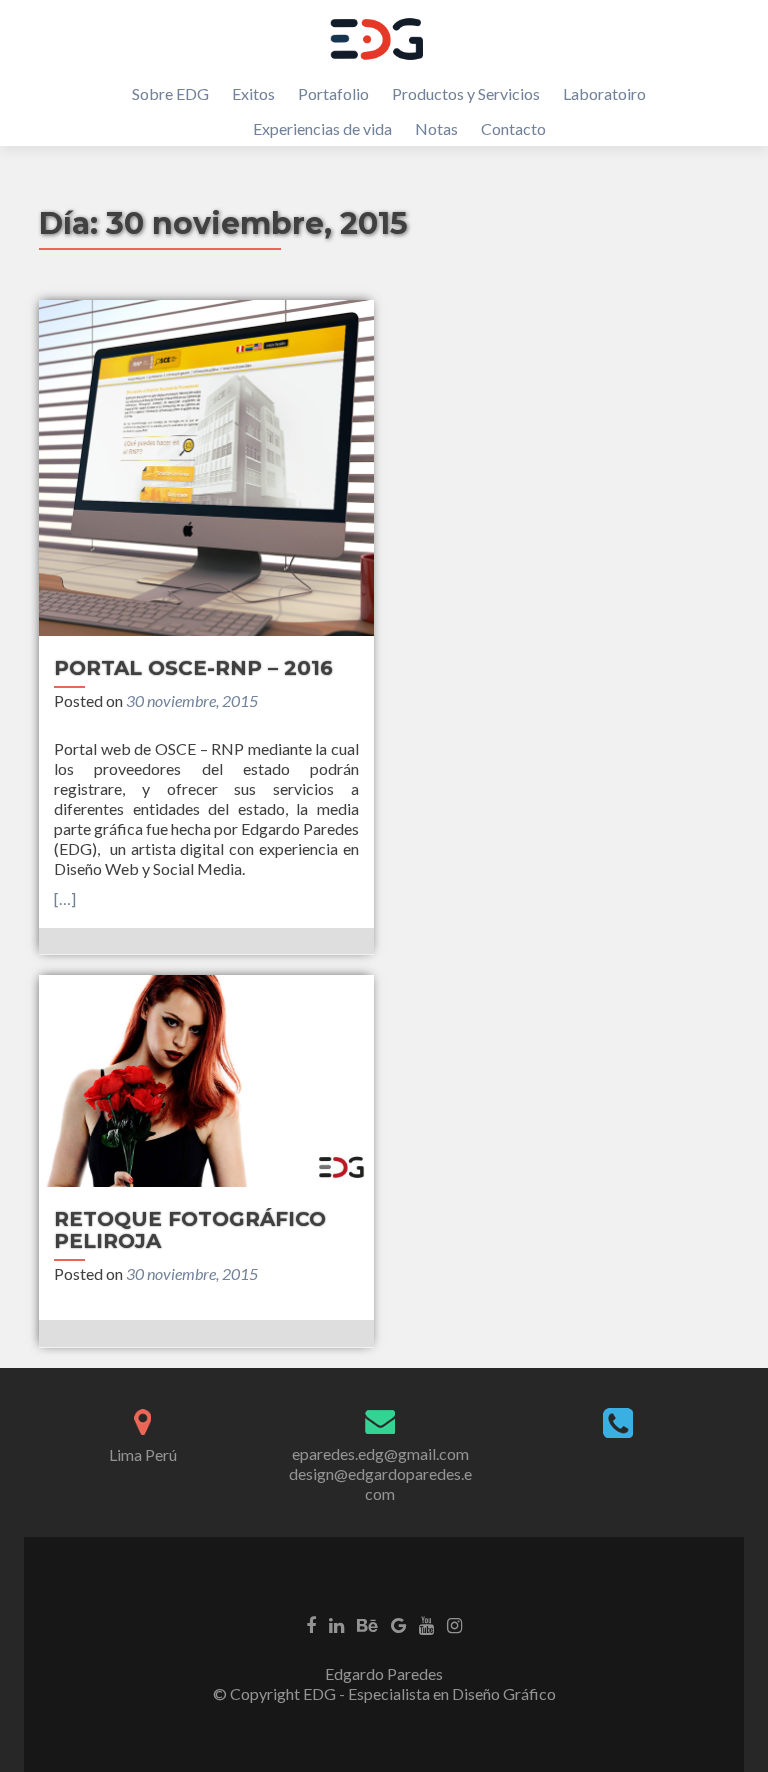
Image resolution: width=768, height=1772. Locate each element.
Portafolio (333, 93)
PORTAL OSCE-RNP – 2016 (193, 668)
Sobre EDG (170, 93)
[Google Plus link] (398, 1624)
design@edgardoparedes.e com (380, 1483)
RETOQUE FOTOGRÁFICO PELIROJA (190, 1230)
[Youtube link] (426, 1624)
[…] (65, 898)
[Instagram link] (454, 1624)
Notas (436, 128)
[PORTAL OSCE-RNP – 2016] (206, 468)
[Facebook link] (311, 1624)
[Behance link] (367, 1624)
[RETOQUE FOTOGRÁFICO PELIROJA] (206, 1080)
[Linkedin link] (336, 1624)
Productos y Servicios (466, 93)
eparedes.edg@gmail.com (380, 1453)
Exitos (253, 93)
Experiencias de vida (322, 128)
